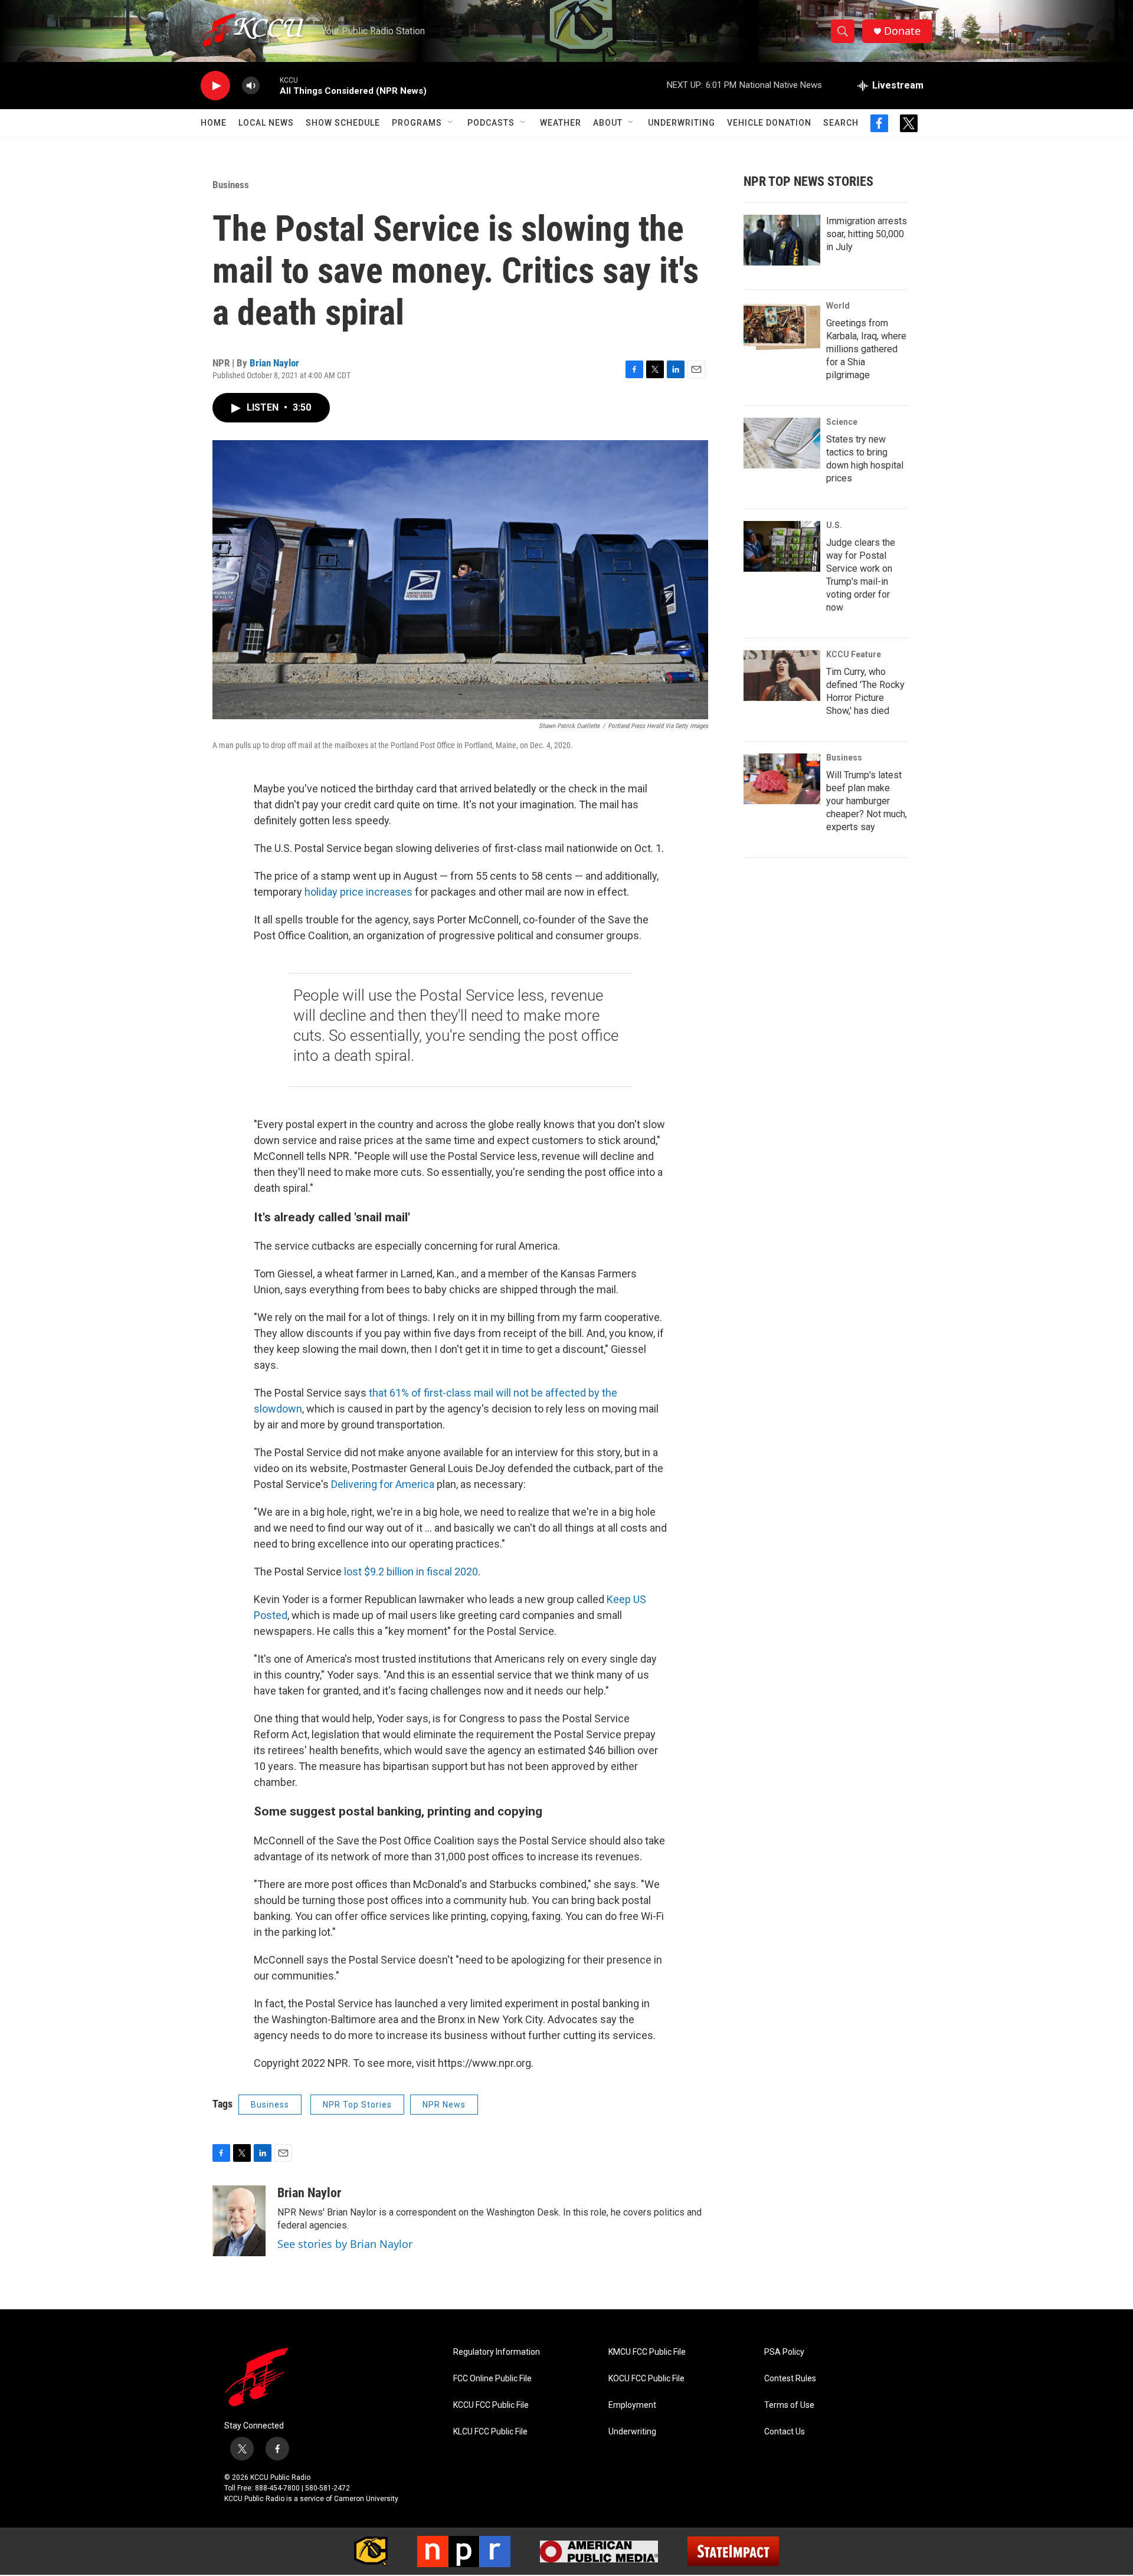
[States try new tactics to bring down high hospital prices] (782, 443)
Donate (902, 31)
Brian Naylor (274, 363)
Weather (561, 123)
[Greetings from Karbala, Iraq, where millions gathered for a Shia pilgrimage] (782, 327)
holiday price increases (358, 892)
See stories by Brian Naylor (345, 2244)
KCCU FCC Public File (491, 2405)
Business (231, 185)
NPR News (444, 2105)
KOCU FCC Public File (646, 2379)
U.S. (834, 525)
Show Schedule (343, 123)
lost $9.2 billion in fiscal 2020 (411, 1572)
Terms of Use (789, 2405)
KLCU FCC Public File (490, 2432)
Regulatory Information (497, 2352)
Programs (417, 123)
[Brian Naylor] (239, 2221)
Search (841, 123)
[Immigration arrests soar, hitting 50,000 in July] (782, 240)
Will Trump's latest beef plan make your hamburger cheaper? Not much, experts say (867, 801)
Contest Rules (790, 2379)
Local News (266, 123)
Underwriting (682, 123)
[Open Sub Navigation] (451, 123)
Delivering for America (383, 1484)
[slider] (270, 85)
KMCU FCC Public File (647, 2352)
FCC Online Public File (492, 2379)
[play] (215, 86)
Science (842, 422)
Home (214, 123)
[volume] (251, 86)
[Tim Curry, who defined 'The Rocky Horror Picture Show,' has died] (782, 676)
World (838, 306)
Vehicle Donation (769, 123)
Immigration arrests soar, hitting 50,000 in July (867, 234)
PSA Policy (784, 2352)
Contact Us (785, 2432)
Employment (632, 2405)
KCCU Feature (854, 654)
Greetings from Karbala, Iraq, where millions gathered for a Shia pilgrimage (866, 349)
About (608, 123)
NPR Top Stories (357, 2105)
